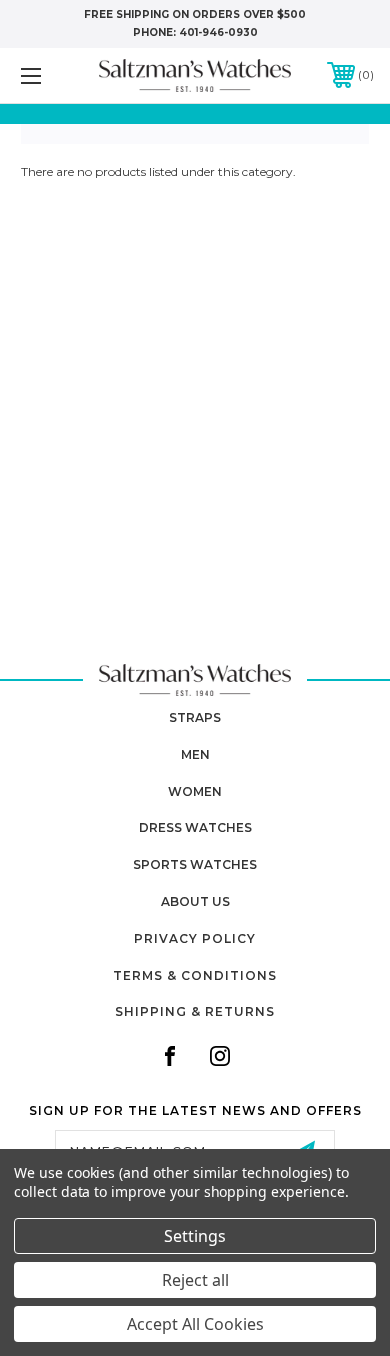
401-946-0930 (218, 32)
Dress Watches (195, 827)
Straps (195, 717)
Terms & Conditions (195, 975)
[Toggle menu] (56, 75)
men (195, 754)
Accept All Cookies (195, 1324)
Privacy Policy (195, 938)
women (195, 791)
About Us (195, 901)
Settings (195, 1236)
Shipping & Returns (195, 1011)
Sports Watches (195, 864)
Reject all (195, 1280)
